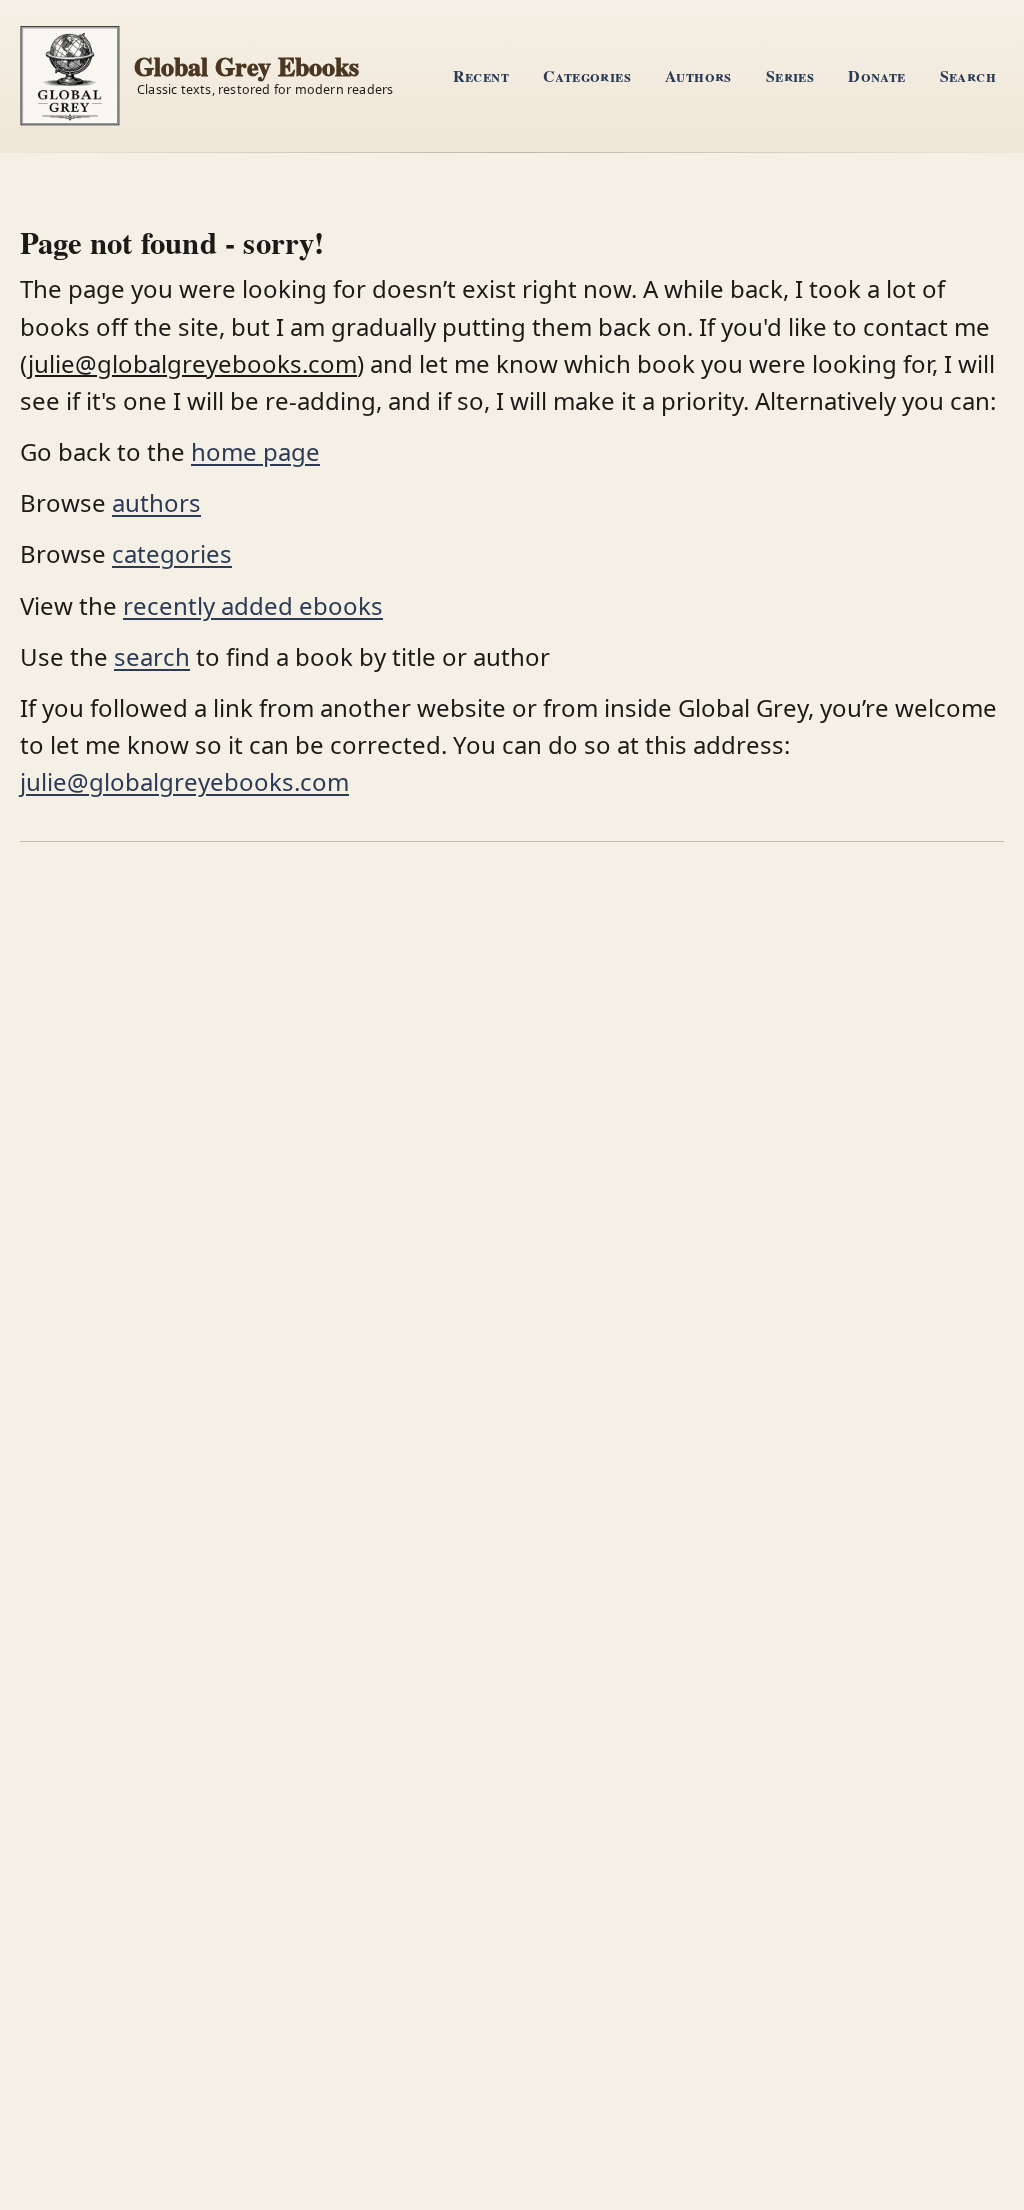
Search (968, 75)
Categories (587, 75)
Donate (876, 75)
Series (790, 75)
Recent (481, 75)
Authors (698, 75)
